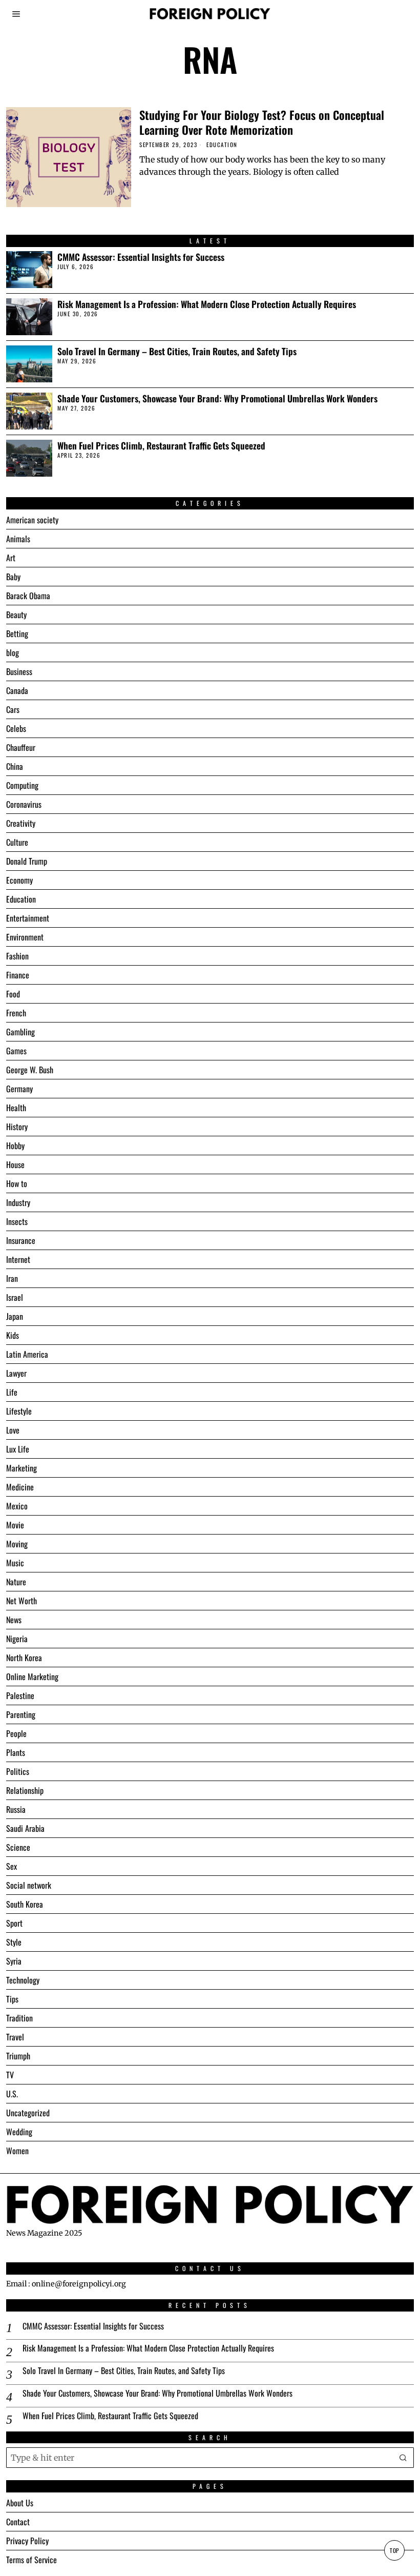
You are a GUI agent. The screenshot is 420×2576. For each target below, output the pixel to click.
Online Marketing (32, 1677)
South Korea (25, 1904)
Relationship (25, 1790)
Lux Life (18, 1449)
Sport (14, 1923)
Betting (17, 633)
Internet (18, 1259)
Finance (18, 975)
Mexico (17, 1506)
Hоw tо (17, 1183)
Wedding (19, 2132)
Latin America (27, 1354)
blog (13, 652)
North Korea (24, 1658)
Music (15, 1563)
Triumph (18, 2056)
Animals (18, 539)
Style (14, 1942)
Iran (12, 1278)
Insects (17, 1221)
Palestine (20, 1695)
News (14, 1620)
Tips (12, 1999)
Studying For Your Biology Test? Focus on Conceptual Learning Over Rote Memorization (262, 122)
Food (13, 994)
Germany (19, 1089)
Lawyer (16, 1373)
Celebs (16, 728)
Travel (15, 2037)
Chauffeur (21, 747)
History (17, 1127)
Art (11, 558)
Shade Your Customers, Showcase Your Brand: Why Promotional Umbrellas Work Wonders (217, 398)
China (15, 766)
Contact (18, 2522)
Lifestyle (19, 1411)
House (15, 1164)
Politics (18, 1771)
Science (18, 1847)
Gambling (20, 1032)
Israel (15, 1297)
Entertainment (28, 918)
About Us (20, 2503)
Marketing (22, 1468)
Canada (17, 690)
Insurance (21, 1240)
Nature (16, 1582)
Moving (17, 1544)
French (16, 1013)
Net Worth (22, 1601)
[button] (404, 2458)
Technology (23, 1980)
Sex (12, 1866)
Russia (16, 1809)
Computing (22, 785)
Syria (14, 1961)
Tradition (19, 2018)
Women (17, 2151)
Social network (29, 1885)
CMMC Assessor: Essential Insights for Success (141, 257)
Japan (15, 1316)
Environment (25, 937)
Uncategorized (28, 2113)
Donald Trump (27, 861)
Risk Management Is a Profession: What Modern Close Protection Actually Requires (207, 304)
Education (222, 145)
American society (32, 520)
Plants (16, 1752)
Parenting (21, 1714)
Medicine (20, 1487)
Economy (19, 880)
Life (12, 1392)
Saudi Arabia (25, 1828)
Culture (17, 842)
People (16, 1733)
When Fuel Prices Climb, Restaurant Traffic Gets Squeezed (161, 446)
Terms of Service (31, 2560)
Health (16, 1108)
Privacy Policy (27, 2541)
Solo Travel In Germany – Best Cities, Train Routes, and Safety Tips (177, 351)
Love (13, 1430)
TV (10, 2075)
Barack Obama (28, 596)
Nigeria (17, 1639)
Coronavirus (24, 804)
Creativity (21, 823)
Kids (13, 1335)
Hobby (15, 1146)
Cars (13, 709)
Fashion (17, 956)
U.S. (12, 2094)
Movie (15, 1525)
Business (19, 671)
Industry (18, 1202)
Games (16, 1051)
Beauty (16, 615)
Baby (13, 577)
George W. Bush (30, 1070)
